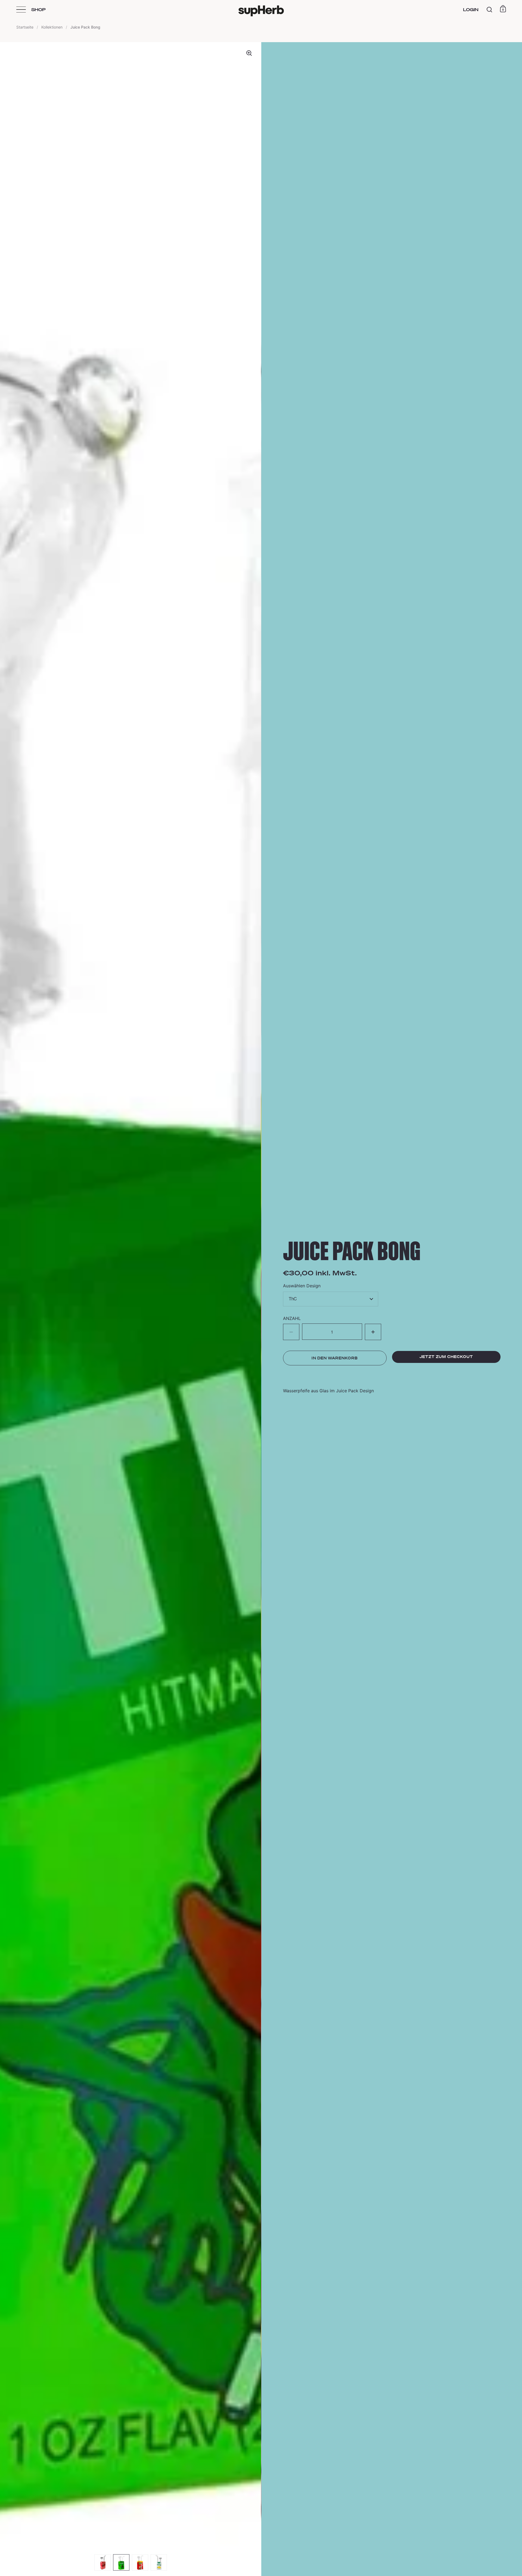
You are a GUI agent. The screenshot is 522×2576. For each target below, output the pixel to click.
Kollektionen (52, 27)
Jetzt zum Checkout (446, 1357)
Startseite (25, 27)
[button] (373, 1332)
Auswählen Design (302, 1286)
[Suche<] (490, 10)
